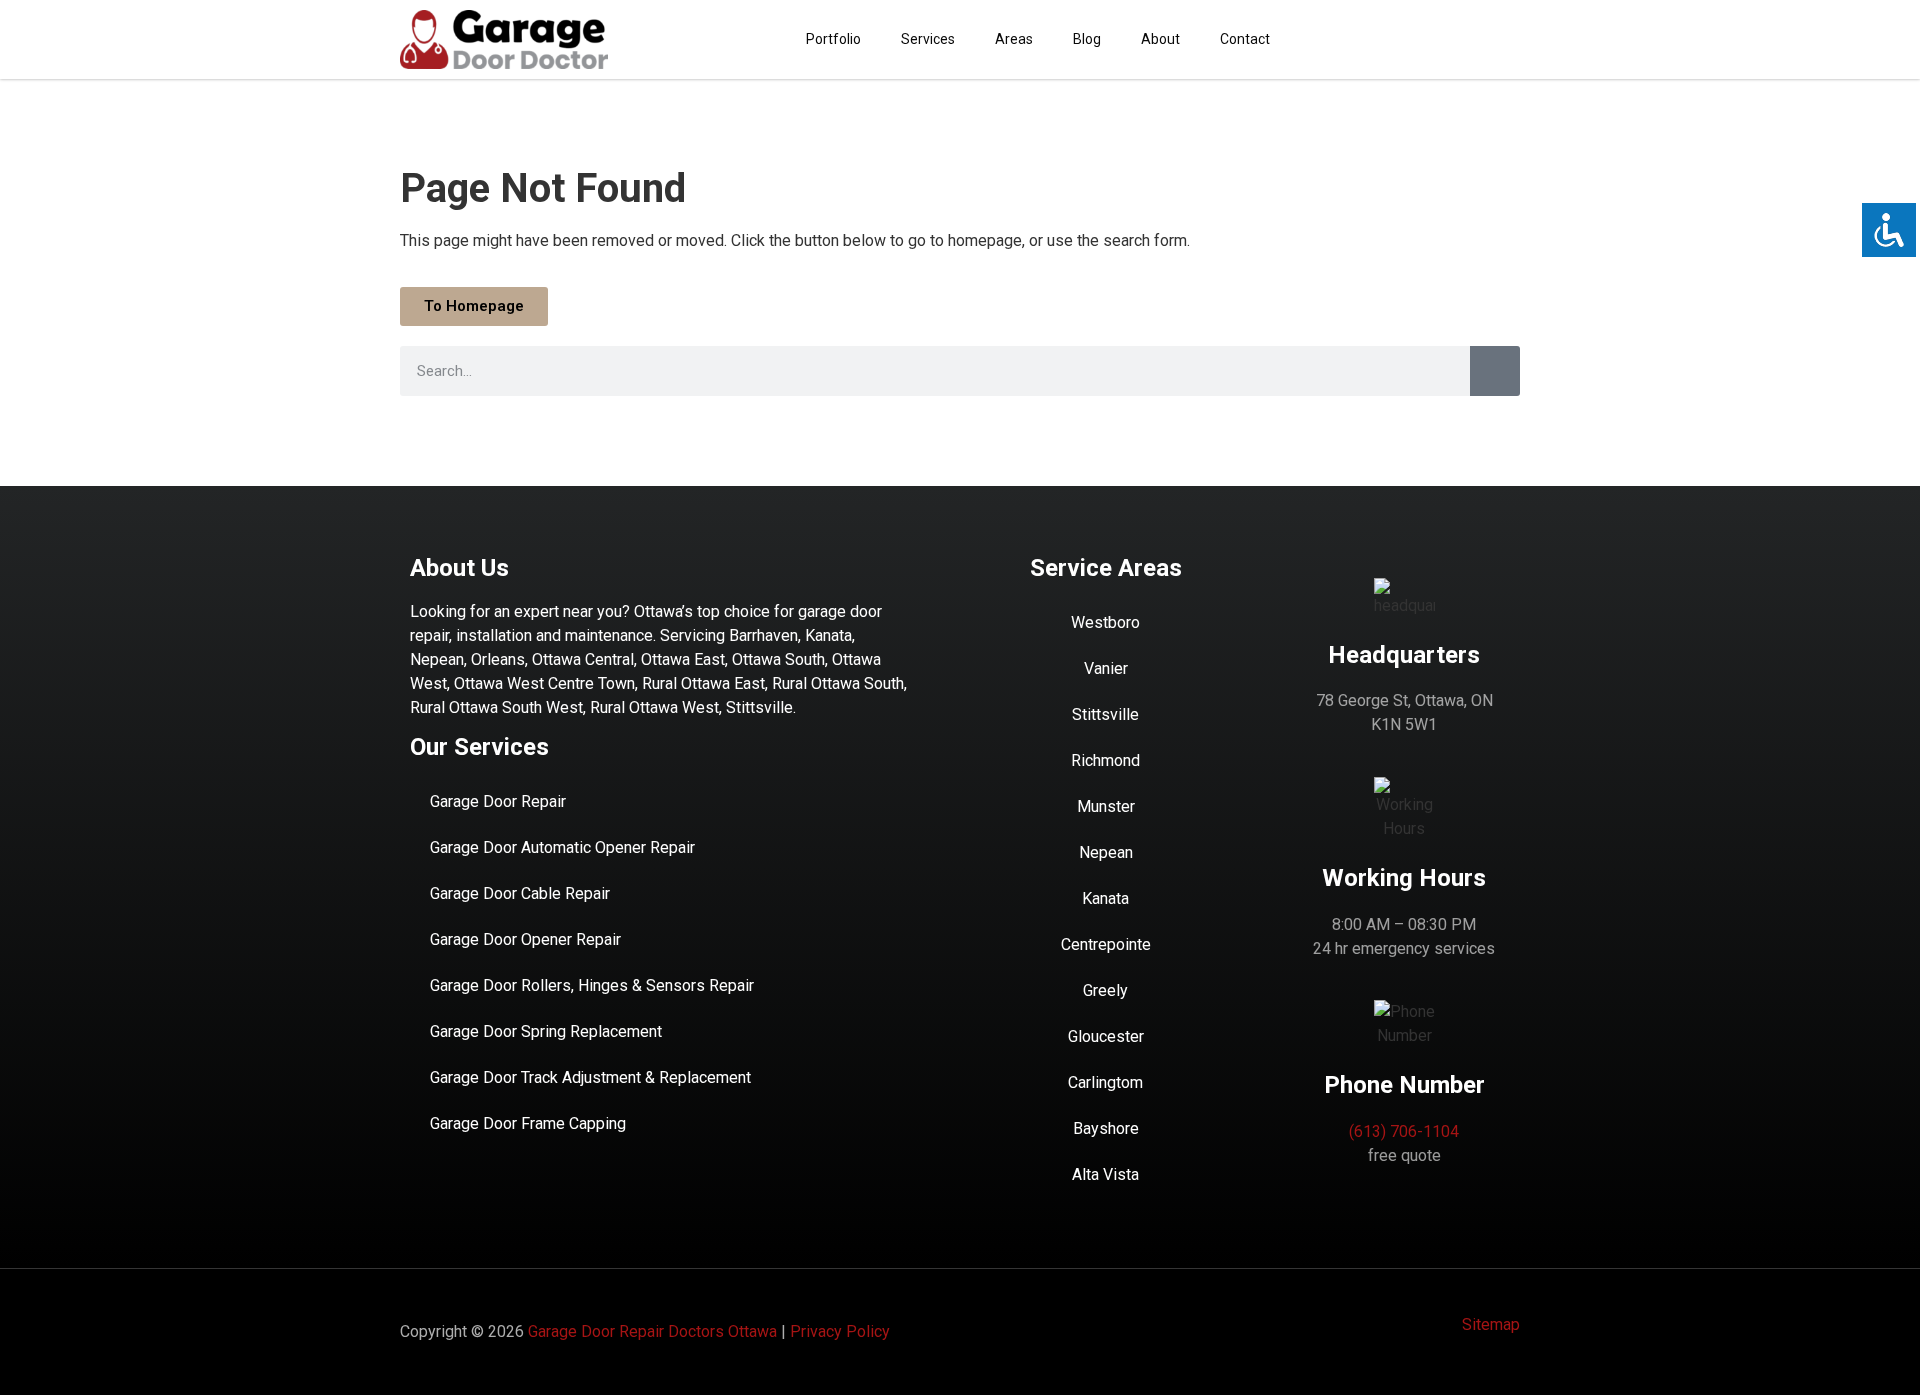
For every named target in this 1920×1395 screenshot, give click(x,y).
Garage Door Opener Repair (525, 939)
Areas (1014, 39)
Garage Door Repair (498, 801)
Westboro (1105, 622)
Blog (1087, 39)
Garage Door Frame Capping (528, 1123)
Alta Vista (1105, 1174)
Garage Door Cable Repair (520, 893)
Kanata (1105, 898)
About (1160, 39)
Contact (1245, 39)
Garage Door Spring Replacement (546, 1031)
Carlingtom (1105, 1082)
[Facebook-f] (1505, 39)
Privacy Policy (840, 1331)
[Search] (1495, 371)
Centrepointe (1106, 944)
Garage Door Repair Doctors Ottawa (652, 1331)
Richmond (1105, 760)
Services (928, 39)
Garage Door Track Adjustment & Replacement (590, 1077)
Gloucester (1106, 1036)
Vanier (1106, 668)
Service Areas (1106, 568)
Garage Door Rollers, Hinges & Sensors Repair (592, 985)
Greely (1105, 990)
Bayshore (1106, 1128)
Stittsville (1105, 714)
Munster (1106, 806)
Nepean (1106, 852)
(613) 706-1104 (1404, 1131)
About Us (459, 568)
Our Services (479, 747)
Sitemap (1491, 1324)
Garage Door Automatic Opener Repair (562, 847)
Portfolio (833, 39)
